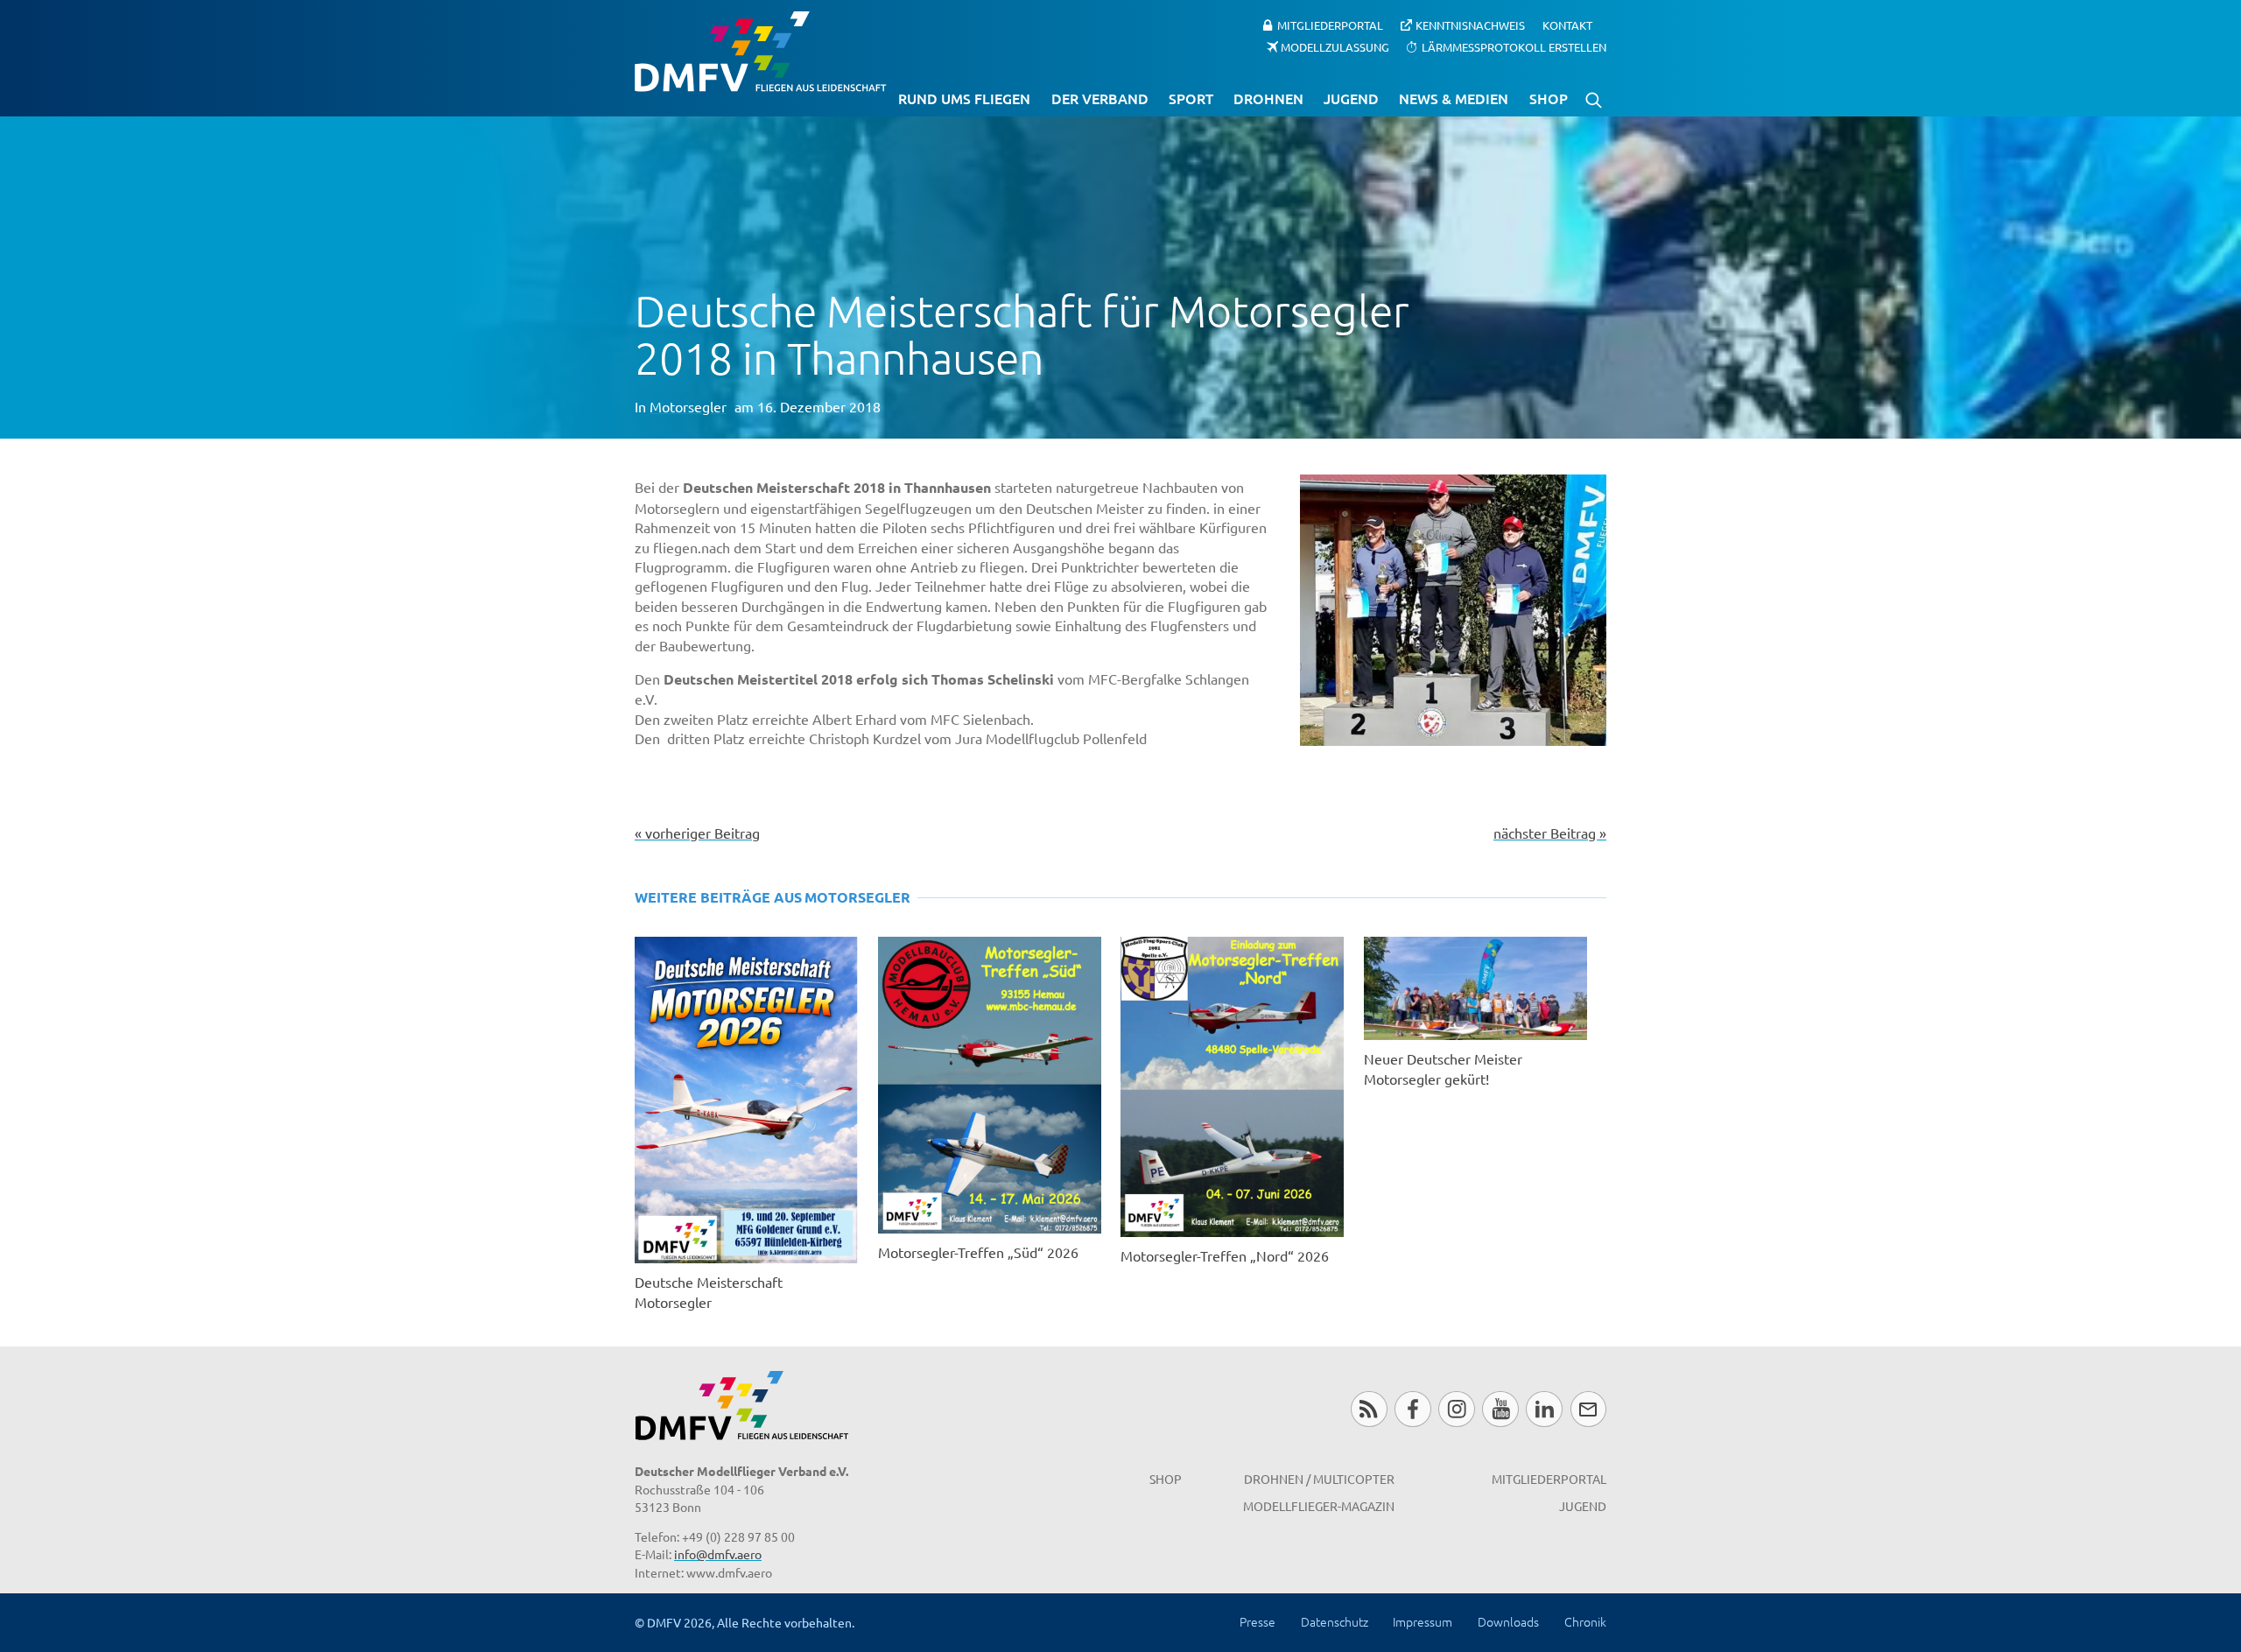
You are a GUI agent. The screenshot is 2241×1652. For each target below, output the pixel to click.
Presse (1257, 1621)
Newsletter (1588, 1409)
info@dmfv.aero (718, 1554)
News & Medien (1454, 98)
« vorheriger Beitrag (697, 833)
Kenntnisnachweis (1470, 25)
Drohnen (1268, 98)
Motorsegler (688, 406)
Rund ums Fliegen (964, 98)
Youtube (1500, 1409)
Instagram (1456, 1409)
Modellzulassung (1335, 46)
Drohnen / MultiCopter (1319, 1479)
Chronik (1585, 1621)
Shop (1549, 98)
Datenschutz (1335, 1621)
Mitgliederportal (1330, 25)
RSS (1369, 1409)
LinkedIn (1544, 1409)
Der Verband (1100, 98)
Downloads (1508, 1621)
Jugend (1351, 98)
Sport (1191, 98)
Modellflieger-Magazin (1319, 1506)
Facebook (1412, 1409)
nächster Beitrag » (1550, 833)
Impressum (1423, 1621)
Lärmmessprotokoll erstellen (1514, 46)
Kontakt (1567, 25)
